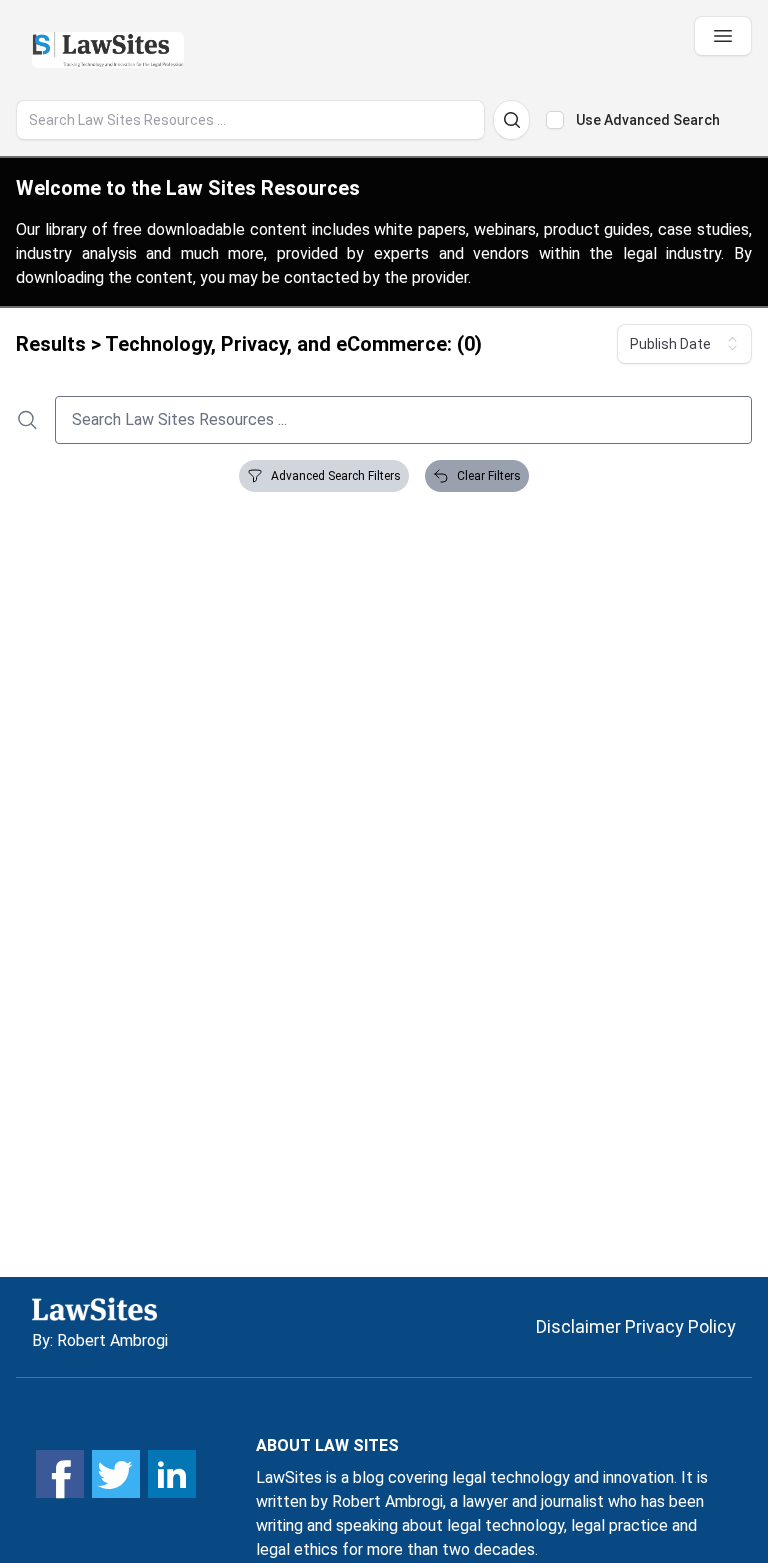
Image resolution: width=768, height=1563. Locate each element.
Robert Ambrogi (112, 1340)
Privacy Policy (680, 1326)
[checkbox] (555, 120)
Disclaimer (578, 1326)
